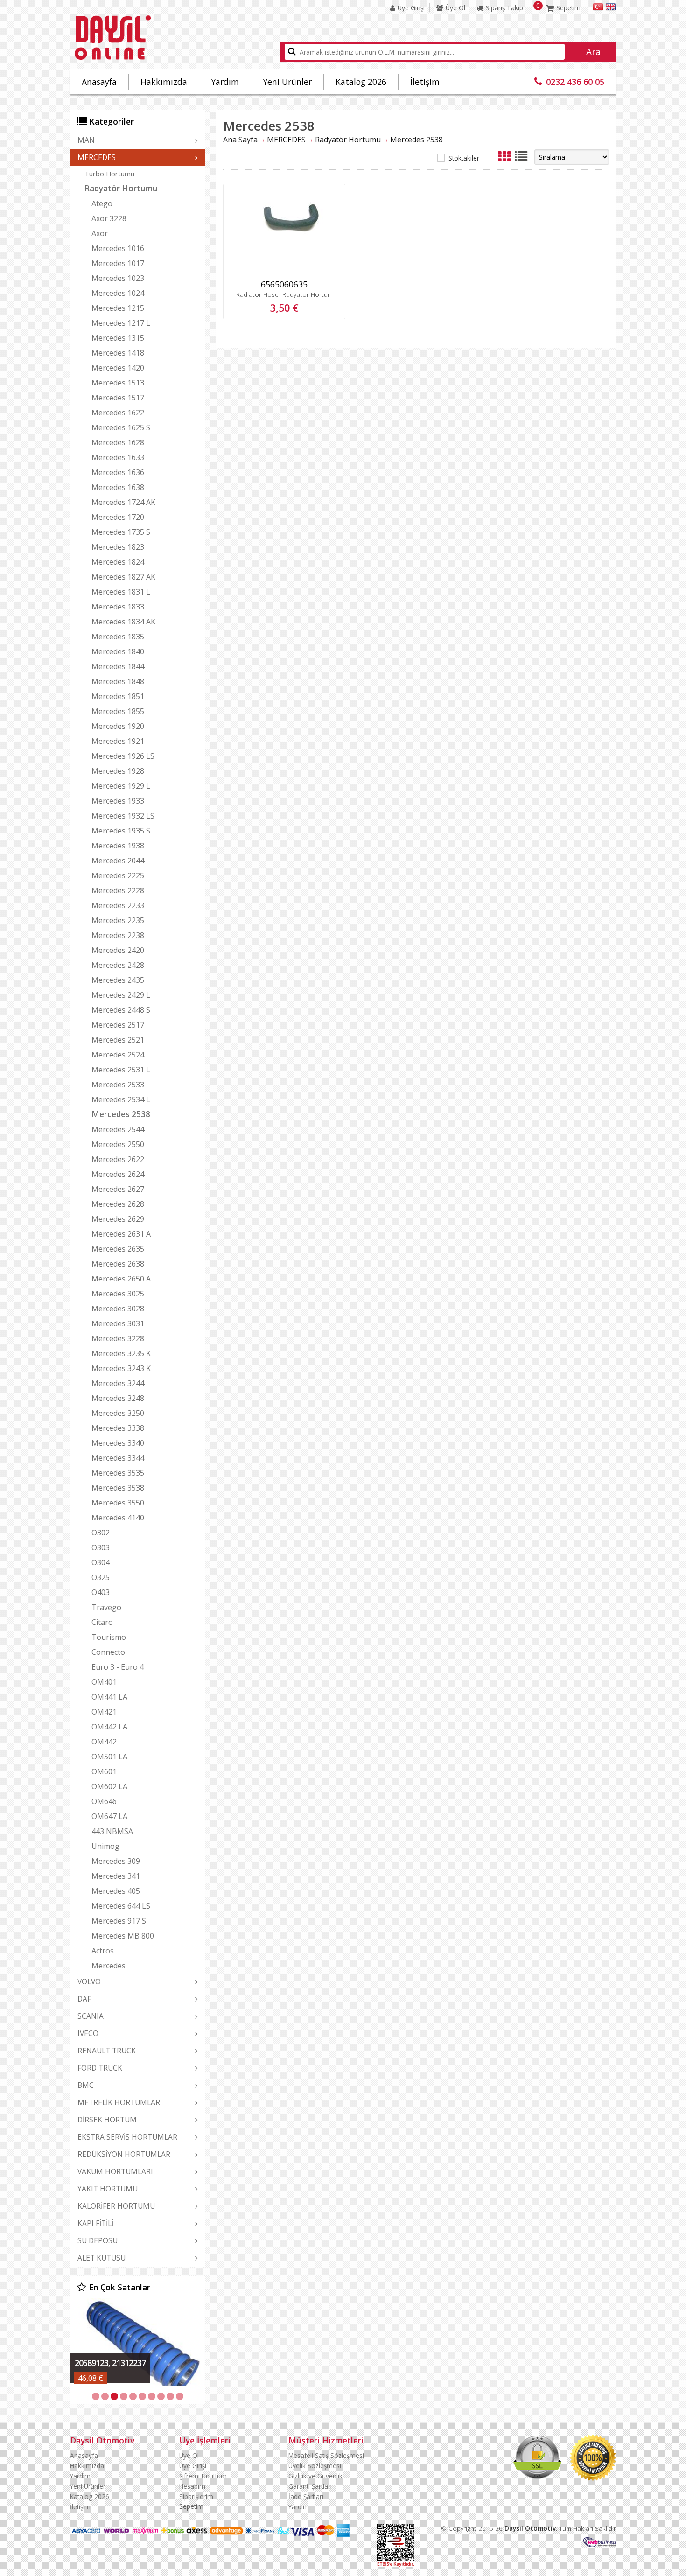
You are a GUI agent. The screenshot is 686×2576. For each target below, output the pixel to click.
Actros (103, 1951)
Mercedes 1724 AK (123, 502)
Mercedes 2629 (118, 1219)
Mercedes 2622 (118, 1159)
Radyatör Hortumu (121, 188)
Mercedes (108, 1966)
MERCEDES (97, 157)
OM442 (104, 1742)
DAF (84, 1999)
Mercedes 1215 (118, 308)
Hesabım (192, 2486)
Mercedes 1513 (118, 383)
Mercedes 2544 (118, 1129)
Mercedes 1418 (118, 353)
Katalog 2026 (361, 82)
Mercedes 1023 (118, 278)
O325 (101, 1577)
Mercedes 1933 (118, 801)
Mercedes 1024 (118, 293)
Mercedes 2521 (118, 1040)
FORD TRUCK (100, 2068)
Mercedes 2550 (118, 1144)
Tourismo (109, 1637)
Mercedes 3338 (118, 1428)
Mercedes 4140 (118, 1518)
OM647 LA (109, 1816)
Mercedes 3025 (118, 1294)
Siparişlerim (196, 2496)
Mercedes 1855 (118, 711)
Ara (593, 52)
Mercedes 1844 (118, 666)
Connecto (108, 1652)
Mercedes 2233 (118, 905)
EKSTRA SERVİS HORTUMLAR (127, 2137)
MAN (86, 140)
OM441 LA (109, 1697)
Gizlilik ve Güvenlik (315, 2476)
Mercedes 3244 (118, 1383)
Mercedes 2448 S (121, 1010)
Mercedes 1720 (118, 517)
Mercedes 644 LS (121, 1906)
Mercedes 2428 (118, 965)
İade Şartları (306, 2496)
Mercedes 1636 (118, 472)
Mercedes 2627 (118, 1189)
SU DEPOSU (98, 2240)
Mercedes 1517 (118, 398)
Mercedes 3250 (118, 1413)
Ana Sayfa (240, 140)
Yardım (225, 82)
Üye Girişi (411, 8)
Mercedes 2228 (118, 890)
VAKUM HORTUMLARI (115, 2171)
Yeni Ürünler (287, 82)
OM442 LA (109, 1727)
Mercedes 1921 (118, 741)
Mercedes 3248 (118, 1398)
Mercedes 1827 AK (123, 577)
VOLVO (89, 1981)
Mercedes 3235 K (121, 1353)
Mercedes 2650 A (121, 1279)
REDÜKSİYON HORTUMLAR (124, 2154)
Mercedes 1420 (118, 368)
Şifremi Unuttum (203, 2476)
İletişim (425, 82)
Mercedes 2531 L (121, 1070)
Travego (106, 1607)
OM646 (104, 1801)
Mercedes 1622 (118, 413)
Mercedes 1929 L (121, 786)
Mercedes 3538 (118, 1488)
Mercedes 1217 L (121, 323)
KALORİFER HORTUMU (116, 2206)
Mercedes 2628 (118, 1204)
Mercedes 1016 (118, 248)
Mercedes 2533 (118, 1085)
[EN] (611, 8)
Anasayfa (99, 82)
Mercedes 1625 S (121, 427)
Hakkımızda (164, 82)
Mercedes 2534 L (121, 1099)
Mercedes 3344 (118, 1458)
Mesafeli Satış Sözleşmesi (326, 2455)
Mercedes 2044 (118, 861)
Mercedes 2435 (118, 980)
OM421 (104, 1712)
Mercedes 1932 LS (123, 816)
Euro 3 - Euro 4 (118, 1667)
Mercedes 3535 (118, 1473)
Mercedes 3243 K (121, 1368)
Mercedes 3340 (118, 1443)
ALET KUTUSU (101, 2258)
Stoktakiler (464, 158)
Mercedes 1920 (118, 726)
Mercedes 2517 (118, 1025)
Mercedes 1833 (118, 607)
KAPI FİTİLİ (95, 2223)
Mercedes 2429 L (121, 995)
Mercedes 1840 (118, 651)
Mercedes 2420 (118, 950)
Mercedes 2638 (118, 1264)
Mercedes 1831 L (121, 592)
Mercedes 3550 (118, 1503)
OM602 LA (109, 1786)
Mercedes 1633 (118, 457)
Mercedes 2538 (121, 1114)
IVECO (88, 2033)
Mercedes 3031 (118, 1323)
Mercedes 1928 (118, 771)
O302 (101, 1533)
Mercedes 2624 (118, 1174)
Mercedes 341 (116, 1876)
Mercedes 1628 (118, 442)
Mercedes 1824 (118, 562)
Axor (100, 233)
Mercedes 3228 (118, 1338)
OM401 (104, 1682)
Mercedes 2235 (118, 920)
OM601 (104, 1771)
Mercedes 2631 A (121, 1234)
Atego (102, 203)
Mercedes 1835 (118, 637)
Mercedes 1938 (118, 846)
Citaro (102, 1622)
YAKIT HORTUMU (108, 2189)
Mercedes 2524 (118, 1055)
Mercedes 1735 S (121, 532)
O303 (101, 1547)
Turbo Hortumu (109, 174)
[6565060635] (284, 272)
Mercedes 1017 (118, 263)
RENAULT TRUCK (107, 2051)
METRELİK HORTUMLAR (119, 2102)
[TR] (598, 8)
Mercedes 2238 (118, 935)
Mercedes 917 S (119, 1921)
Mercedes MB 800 (123, 1936)
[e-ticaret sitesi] (600, 2544)
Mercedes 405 (116, 1891)
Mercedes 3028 (118, 1309)
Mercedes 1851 (118, 696)
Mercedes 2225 (118, 875)
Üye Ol (455, 8)
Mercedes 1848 (118, 681)
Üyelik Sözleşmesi (315, 2466)
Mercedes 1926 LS (123, 756)
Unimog (105, 1846)
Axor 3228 (109, 218)
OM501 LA (109, 1757)
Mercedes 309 (116, 1861)
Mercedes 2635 (118, 1249)
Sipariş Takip (504, 8)
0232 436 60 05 (575, 82)
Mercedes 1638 (118, 487)
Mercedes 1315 (118, 338)
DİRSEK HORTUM (107, 2120)
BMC (86, 2085)
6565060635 (284, 284)
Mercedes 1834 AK (123, 622)
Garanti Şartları (310, 2486)
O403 (101, 1592)
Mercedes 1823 (118, 547)
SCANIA (91, 2016)
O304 (101, 1562)
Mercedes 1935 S (121, 831)
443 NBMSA (112, 1831)
